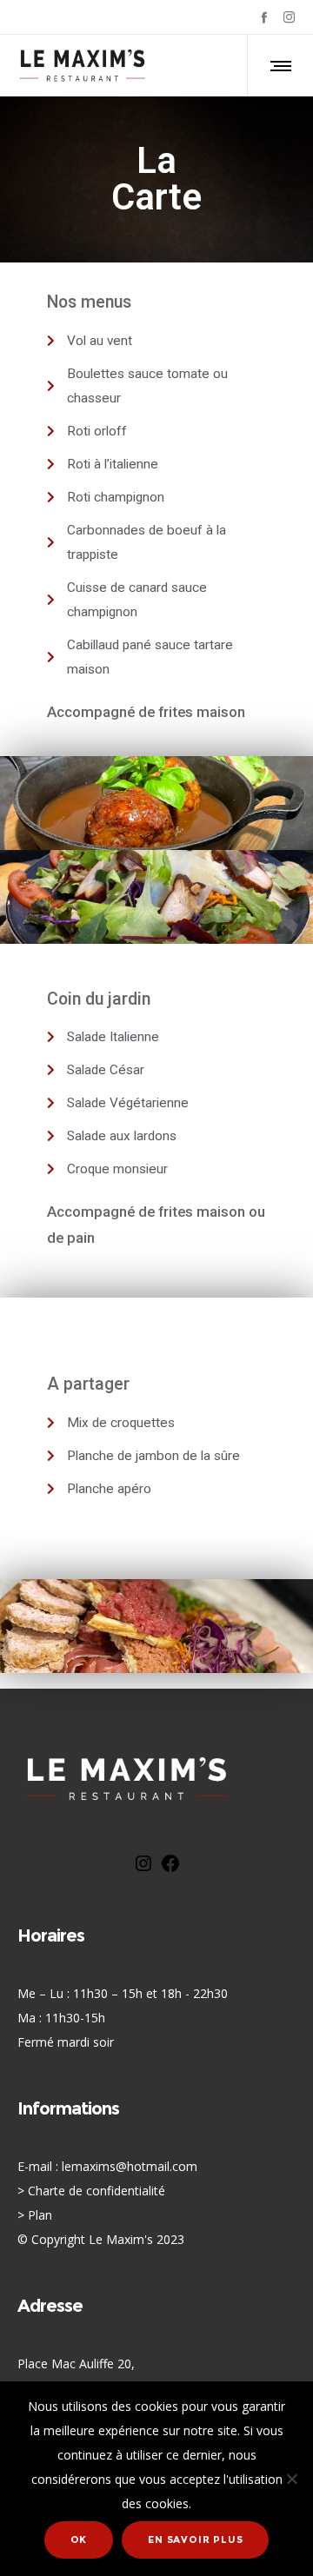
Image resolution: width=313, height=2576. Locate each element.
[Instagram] (289, 17)
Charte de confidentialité (97, 2191)
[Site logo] (83, 65)
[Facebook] (264, 17)
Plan (40, 2215)
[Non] (291, 2479)
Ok (79, 2539)
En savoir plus (195, 2539)
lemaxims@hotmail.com (130, 2166)
